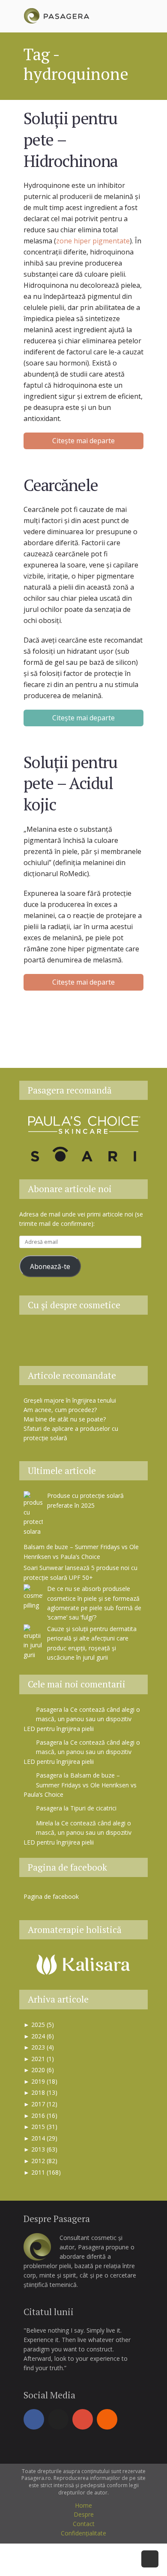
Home (83, 2505)
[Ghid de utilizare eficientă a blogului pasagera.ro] (41, 1335)
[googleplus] (83, 2419)
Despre (84, 2514)
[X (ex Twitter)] (58, 2419)
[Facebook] (34, 2419)
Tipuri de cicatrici (93, 1808)
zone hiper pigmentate (93, 241)
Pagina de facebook (67, 1867)
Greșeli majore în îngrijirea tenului (70, 1400)
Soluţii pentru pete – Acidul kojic (70, 783)
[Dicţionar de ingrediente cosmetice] (83, 1335)
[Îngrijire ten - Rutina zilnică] (62, 1335)
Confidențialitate (83, 2533)
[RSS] (107, 2419)
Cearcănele (61, 485)
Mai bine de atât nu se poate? (65, 1419)
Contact (84, 2524)
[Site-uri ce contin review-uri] (105, 1335)
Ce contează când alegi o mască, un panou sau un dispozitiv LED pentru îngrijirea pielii (82, 1719)
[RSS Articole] (126, 1335)
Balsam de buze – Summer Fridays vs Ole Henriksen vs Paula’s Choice (80, 1785)
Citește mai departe (83, 441)
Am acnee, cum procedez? (60, 1410)
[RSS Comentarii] (83, 1350)
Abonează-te (50, 1266)
